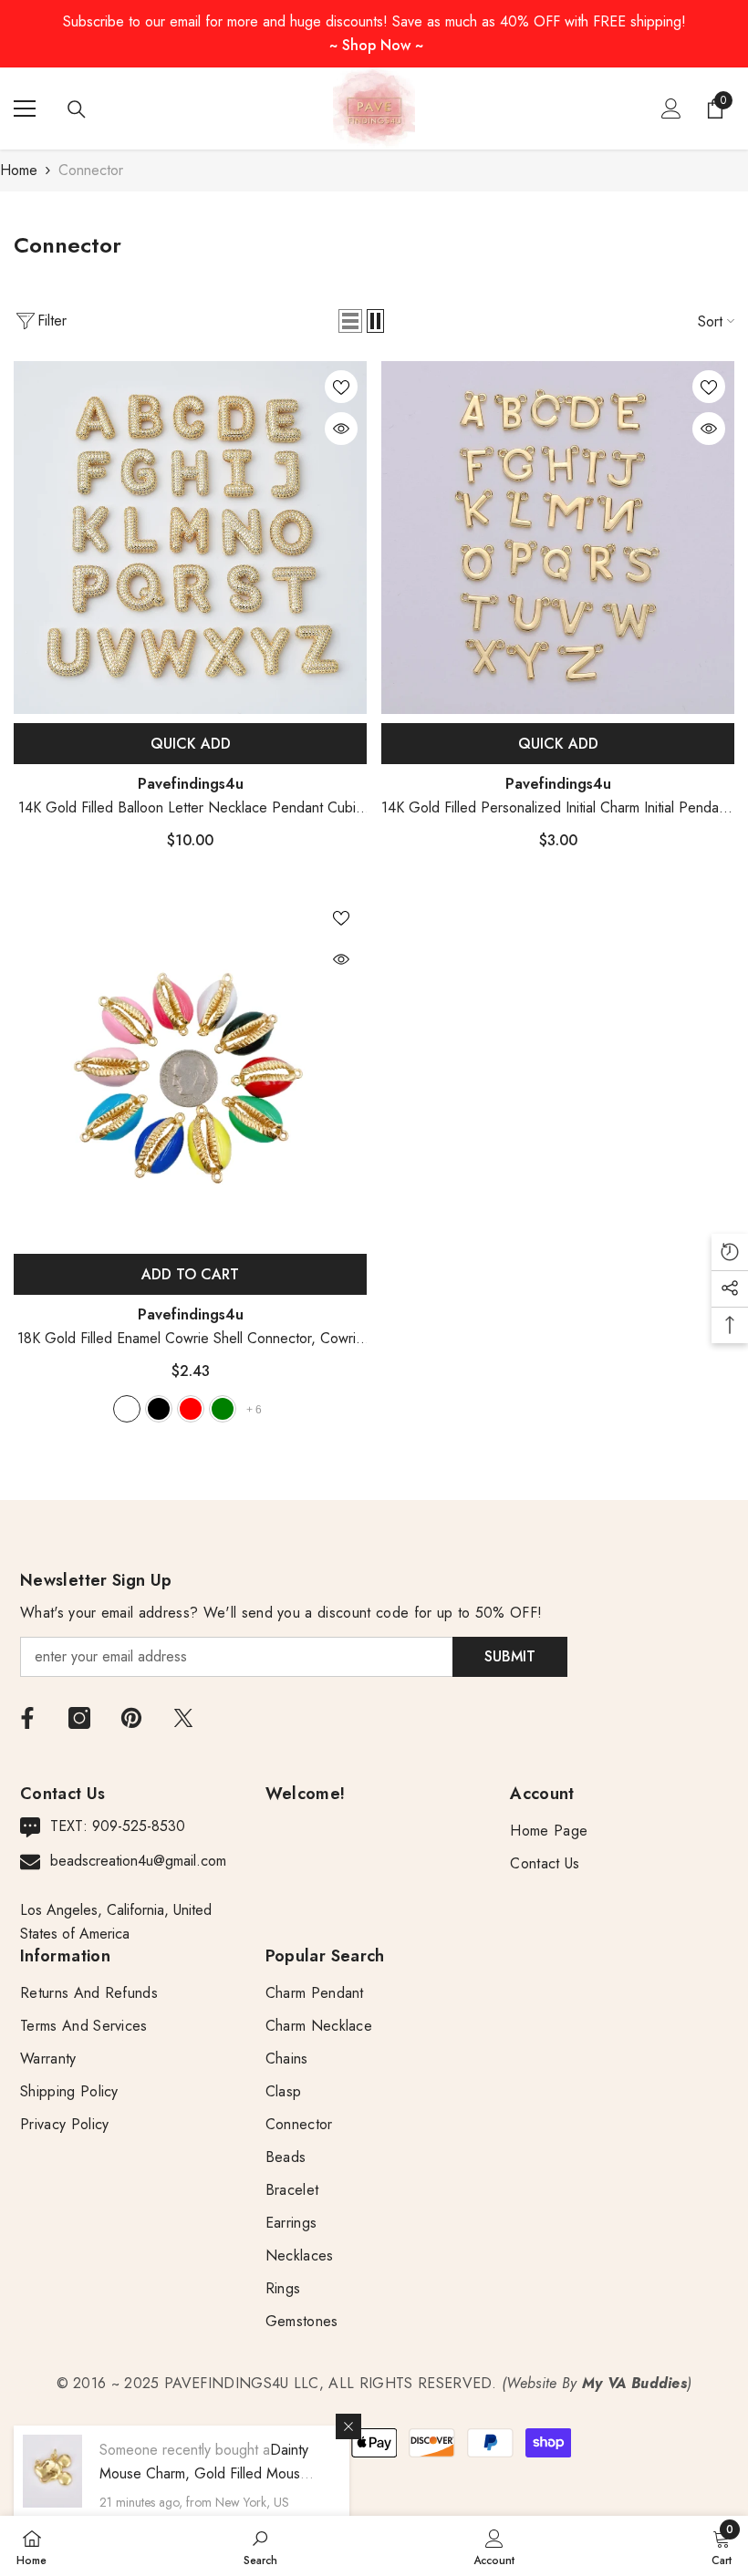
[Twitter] (183, 1718)
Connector (91, 170)
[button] (350, 321)
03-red (191, 1409)
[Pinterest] (131, 1718)
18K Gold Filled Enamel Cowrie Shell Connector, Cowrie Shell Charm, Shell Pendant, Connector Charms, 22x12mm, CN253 (191, 1339)
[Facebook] (27, 1718)
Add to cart (190, 1274)
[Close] (348, 2426)
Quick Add (191, 744)
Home (19, 170)
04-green (223, 1409)
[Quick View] (341, 429)
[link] (260, 2546)
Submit (510, 1656)
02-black (159, 1409)
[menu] (25, 109)
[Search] (77, 109)
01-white (127, 1409)
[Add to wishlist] (341, 387)
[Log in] (671, 109)
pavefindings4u (191, 784)
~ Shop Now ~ (376, 45)
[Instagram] (79, 1718)
